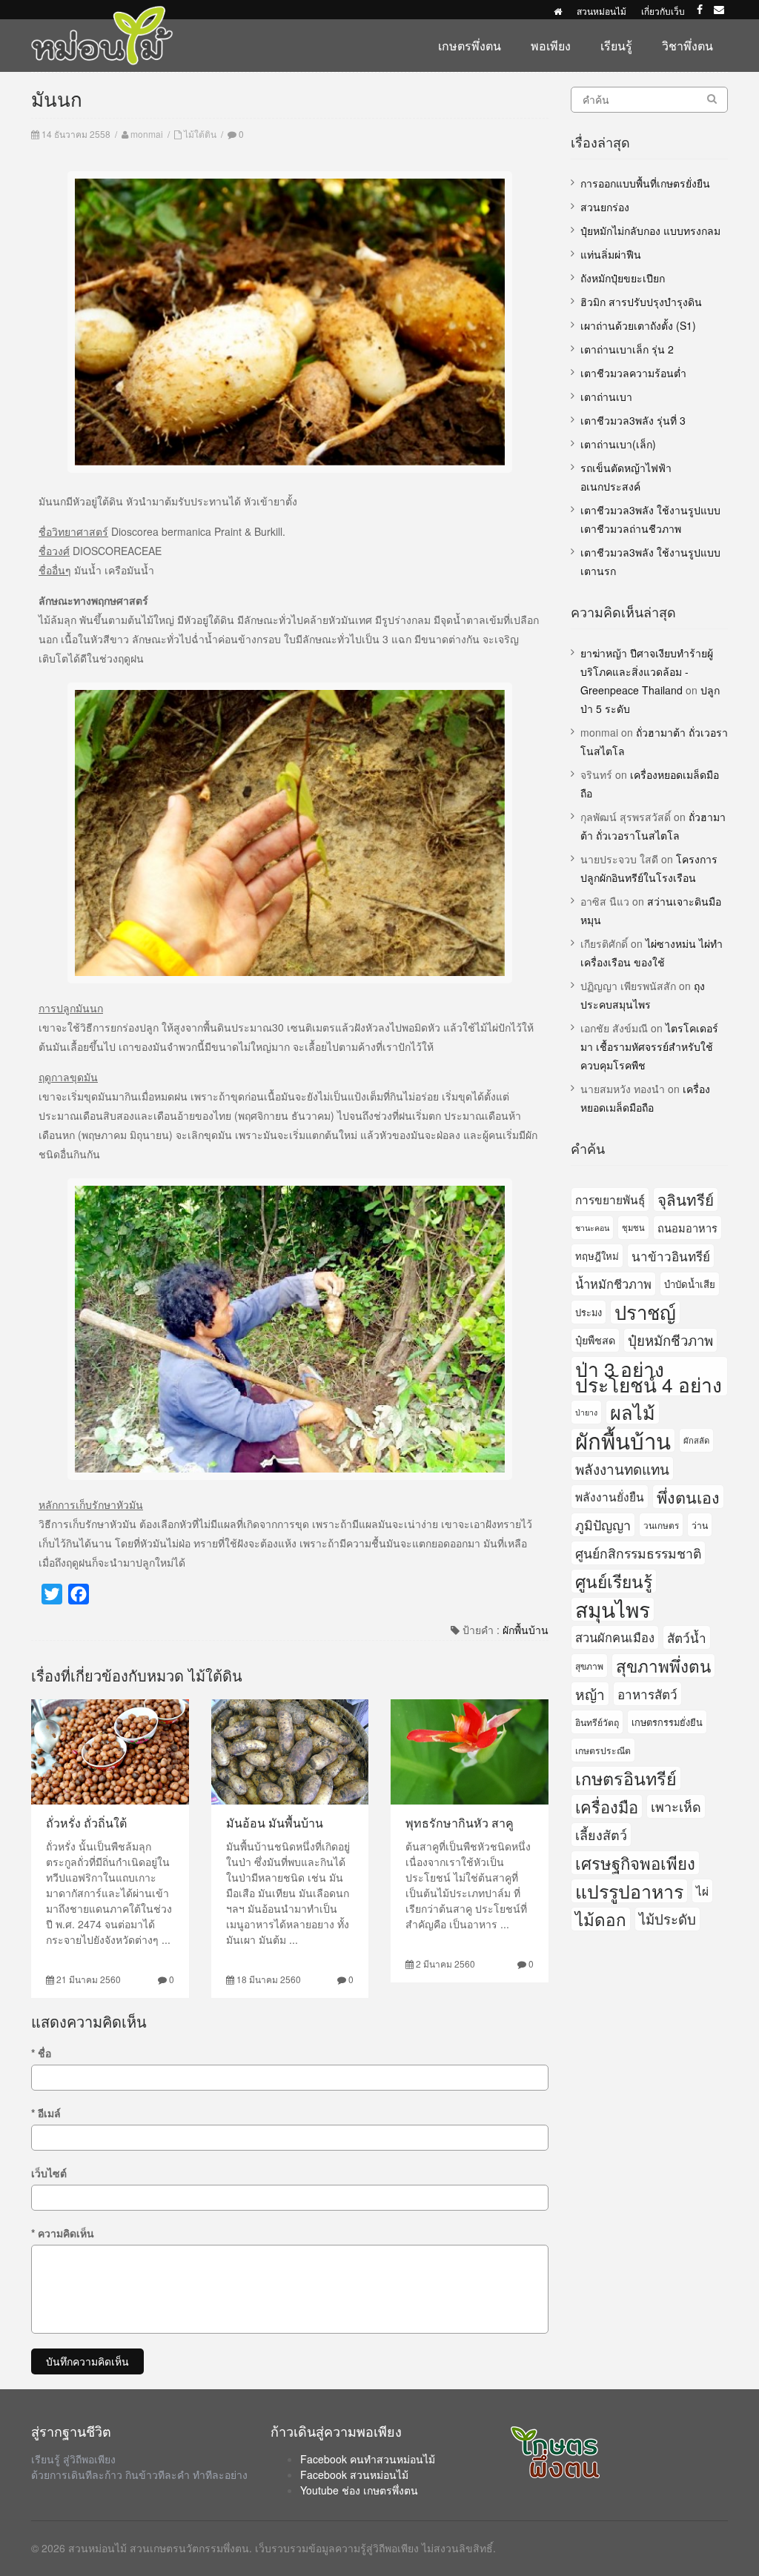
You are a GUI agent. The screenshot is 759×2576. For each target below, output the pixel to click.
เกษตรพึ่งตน (470, 46)
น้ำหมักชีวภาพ (613, 1284)
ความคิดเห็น (63, 2233)
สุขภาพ (589, 1666)
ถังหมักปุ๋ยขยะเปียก (623, 278)
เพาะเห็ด (676, 1806)
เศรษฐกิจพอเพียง (635, 1863)
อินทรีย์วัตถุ (597, 1722)
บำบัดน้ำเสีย (690, 1284)
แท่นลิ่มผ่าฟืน (611, 254)
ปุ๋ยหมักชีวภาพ (670, 1340)
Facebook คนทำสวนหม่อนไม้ (368, 2459)
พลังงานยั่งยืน (610, 1496)
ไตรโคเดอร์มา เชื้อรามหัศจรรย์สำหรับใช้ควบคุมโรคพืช (649, 1046)
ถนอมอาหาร (687, 1228)
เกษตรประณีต (603, 1750)
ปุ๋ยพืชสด (595, 1340)
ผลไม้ (633, 1412)
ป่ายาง (586, 1412)
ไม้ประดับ (667, 1919)
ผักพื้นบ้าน (526, 1630)
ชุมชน (633, 1227)
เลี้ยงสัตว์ (601, 1834)
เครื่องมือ (607, 1806)
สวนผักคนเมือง (615, 1637)
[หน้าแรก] (558, 11)
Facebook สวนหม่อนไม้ (354, 2474)
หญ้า (590, 1694)
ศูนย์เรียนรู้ (614, 1581)
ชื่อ (41, 2053)
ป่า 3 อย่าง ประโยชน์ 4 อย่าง (649, 1376)
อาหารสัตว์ (647, 1694)
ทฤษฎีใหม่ (597, 1256)
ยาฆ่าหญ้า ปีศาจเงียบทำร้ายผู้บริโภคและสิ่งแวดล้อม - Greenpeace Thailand (647, 671)
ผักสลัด (696, 1440)
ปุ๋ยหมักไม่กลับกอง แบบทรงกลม (650, 230)
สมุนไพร (613, 1609)
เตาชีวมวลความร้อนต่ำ (633, 373)
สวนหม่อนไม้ (601, 11)
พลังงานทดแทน (622, 1468)
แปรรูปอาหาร (629, 1891)
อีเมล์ (46, 2113)
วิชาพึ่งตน (687, 46)
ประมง (589, 1312)
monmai (147, 134)
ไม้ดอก (601, 1919)
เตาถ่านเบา (606, 396)
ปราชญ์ (645, 1312)
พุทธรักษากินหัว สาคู (460, 1823)
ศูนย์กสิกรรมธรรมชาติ (638, 1553)
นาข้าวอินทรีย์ (671, 1256)
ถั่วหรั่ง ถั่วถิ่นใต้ (86, 1823)
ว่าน (700, 1525)
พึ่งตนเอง (688, 1497)
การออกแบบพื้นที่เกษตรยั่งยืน (645, 183)
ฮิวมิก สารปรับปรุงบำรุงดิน (641, 302)
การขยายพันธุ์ (610, 1199)
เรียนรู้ (616, 46)
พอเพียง (551, 46)
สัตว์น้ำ (687, 1637)
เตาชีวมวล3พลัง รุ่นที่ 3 (633, 420)
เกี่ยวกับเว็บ (663, 11)
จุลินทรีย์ (686, 1199)
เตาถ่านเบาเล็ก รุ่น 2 (627, 349)
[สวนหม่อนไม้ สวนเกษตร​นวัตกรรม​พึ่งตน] (102, 13)
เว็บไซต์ (49, 2173)
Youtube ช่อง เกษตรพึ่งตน (359, 2490)
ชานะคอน (592, 1228)
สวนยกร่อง (605, 207)
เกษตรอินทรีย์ (626, 1778)
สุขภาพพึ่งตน (663, 1665)
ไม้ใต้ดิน (200, 134)
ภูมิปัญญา (603, 1524)
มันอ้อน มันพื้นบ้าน (275, 1823)
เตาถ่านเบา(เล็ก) (618, 444)
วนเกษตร (661, 1525)
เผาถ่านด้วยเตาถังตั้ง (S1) (638, 325)
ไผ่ (702, 1890)
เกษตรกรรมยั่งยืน (667, 1722)
